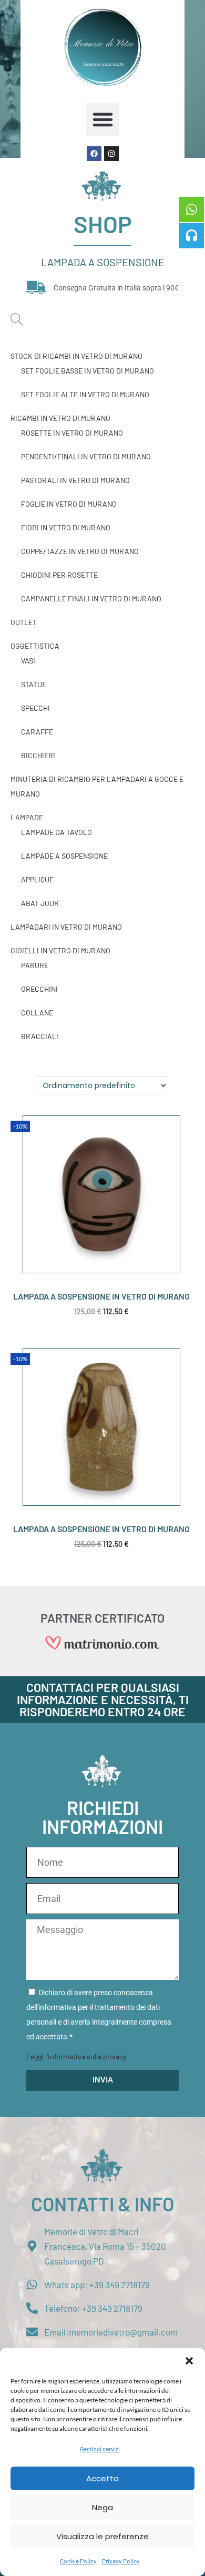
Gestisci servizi (100, 2449)
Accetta (102, 2478)
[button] (189, 2361)
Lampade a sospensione (64, 856)
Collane (37, 1013)
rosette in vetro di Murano (72, 433)
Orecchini (39, 989)
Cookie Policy (78, 2561)
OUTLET (24, 622)
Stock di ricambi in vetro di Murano (76, 356)
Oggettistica (35, 646)
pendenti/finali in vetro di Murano (86, 456)
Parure (35, 965)
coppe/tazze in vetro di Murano (80, 551)
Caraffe (37, 732)
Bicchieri (38, 755)
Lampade (27, 817)
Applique (37, 879)
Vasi (28, 661)
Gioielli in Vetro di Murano (60, 950)
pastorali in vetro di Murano (75, 480)
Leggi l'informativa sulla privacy (76, 2056)
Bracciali (40, 1036)
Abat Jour (40, 903)
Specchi (35, 708)
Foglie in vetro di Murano (69, 504)
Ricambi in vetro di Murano (60, 418)
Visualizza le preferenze (102, 2536)
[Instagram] (111, 154)
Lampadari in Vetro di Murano (66, 927)
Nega (102, 2507)
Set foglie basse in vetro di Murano (88, 371)
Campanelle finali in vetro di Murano (91, 598)
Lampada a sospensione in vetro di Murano (101, 1296)
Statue (34, 684)
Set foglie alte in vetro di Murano (85, 394)
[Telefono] (191, 236)
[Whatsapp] (191, 209)
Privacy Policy (121, 2561)
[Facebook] (94, 154)
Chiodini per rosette (59, 575)
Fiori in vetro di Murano (66, 527)
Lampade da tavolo (57, 832)
